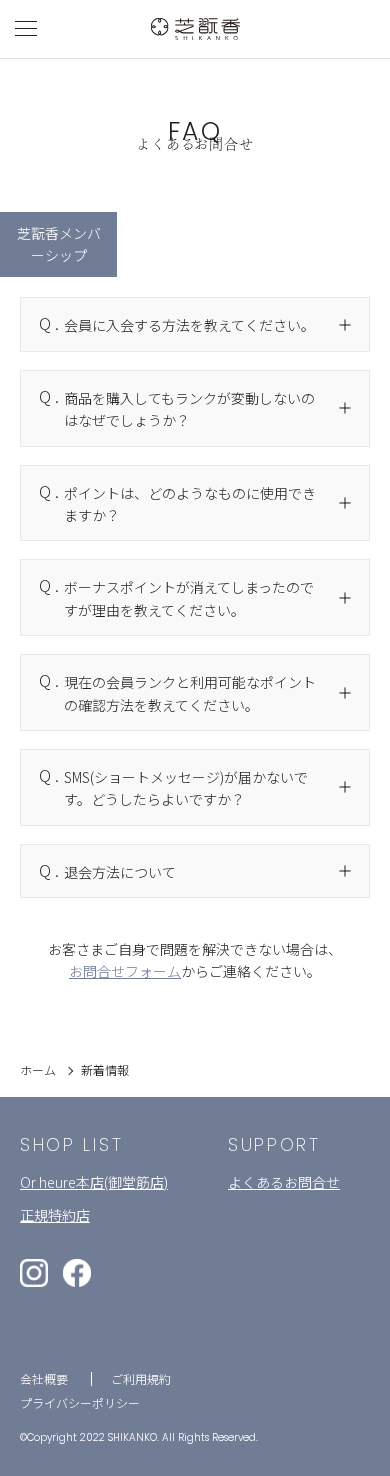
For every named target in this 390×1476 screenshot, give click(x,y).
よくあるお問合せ (284, 1182)
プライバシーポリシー (80, 1402)
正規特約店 (55, 1215)
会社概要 (44, 1378)
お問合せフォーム (125, 971)
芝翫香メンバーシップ (59, 244)
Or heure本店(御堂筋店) (94, 1182)
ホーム (38, 1069)
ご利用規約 (141, 1378)
